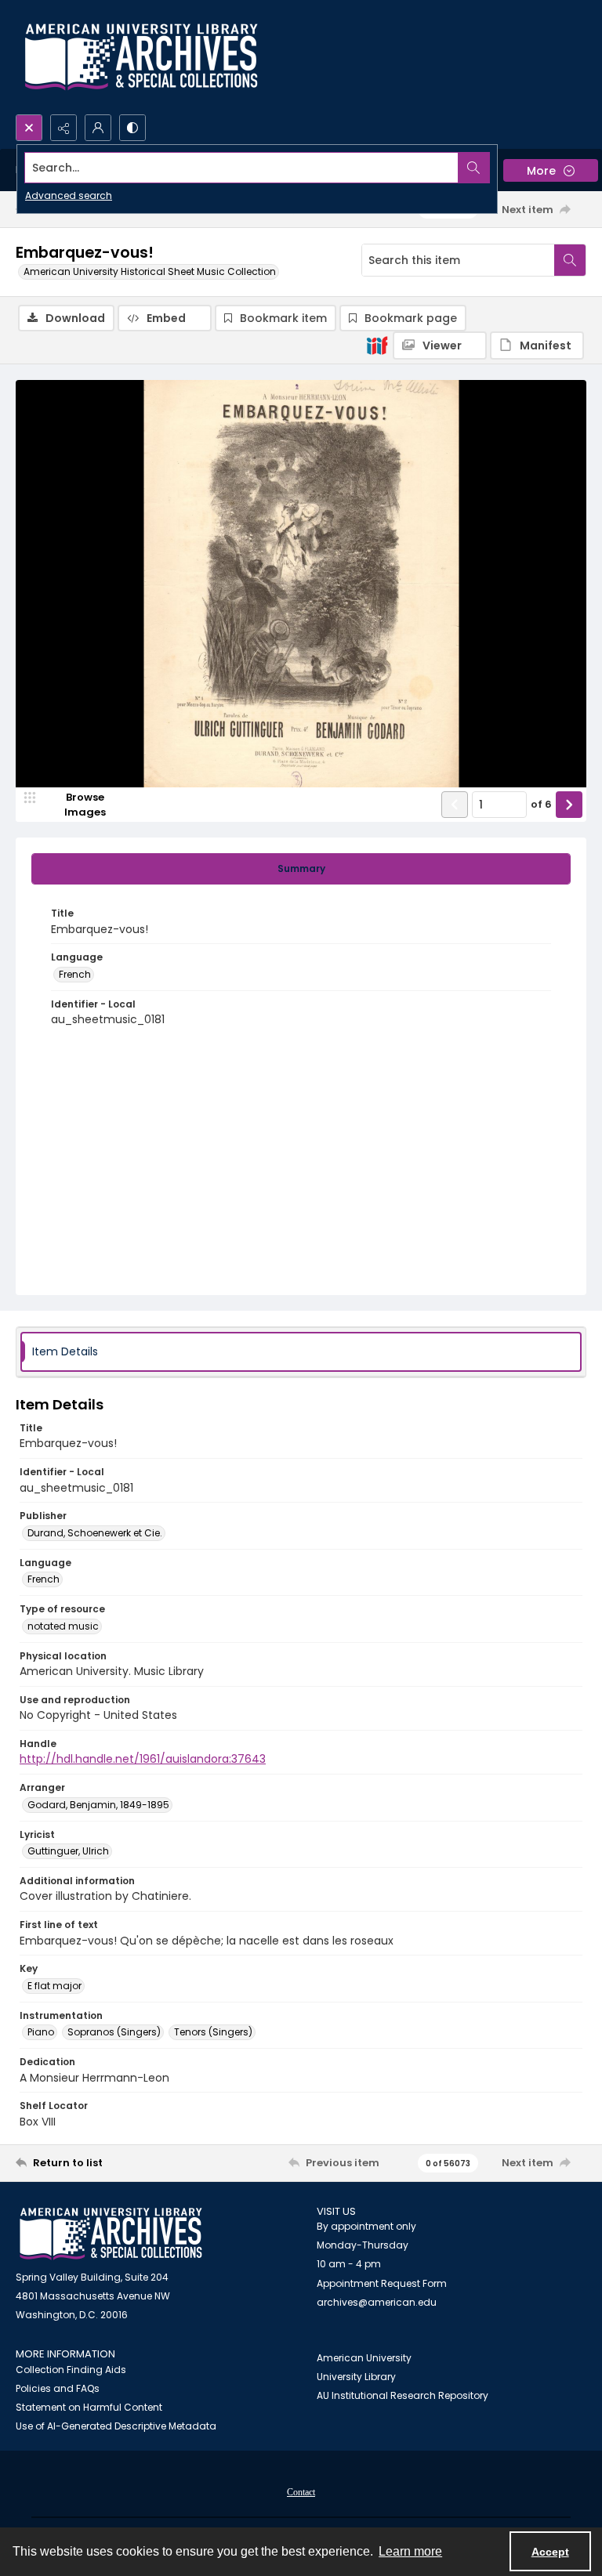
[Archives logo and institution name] (141, 57)
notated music (63, 1626)
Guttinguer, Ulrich (68, 1851)
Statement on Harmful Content (89, 2407)
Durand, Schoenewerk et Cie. (95, 1533)
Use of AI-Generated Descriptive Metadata (116, 2426)
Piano (41, 2032)
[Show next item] (569, 805)
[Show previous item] (455, 805)
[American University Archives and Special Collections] (111, 2234)
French (75, 974)
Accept (550, 2552)
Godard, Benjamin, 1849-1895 (98, 1805)
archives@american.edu (377, 2302)
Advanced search (69, 195)
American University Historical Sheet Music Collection (150, 271)
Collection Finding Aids (71, 2370)
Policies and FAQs (58, 2388)
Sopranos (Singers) (114, 2032)
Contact (301, 2492)
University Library (356, 2377)
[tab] (301, 869)
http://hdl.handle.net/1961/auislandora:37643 (143, 1759)
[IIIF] (377, 345)
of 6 (541, 804)
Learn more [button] (410, 2551)
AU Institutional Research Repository (403, 2395)
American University (364, 2358)
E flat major (54, 1986)
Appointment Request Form (382, 2283)
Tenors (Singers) (213, 2032)
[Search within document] (570, 260)
